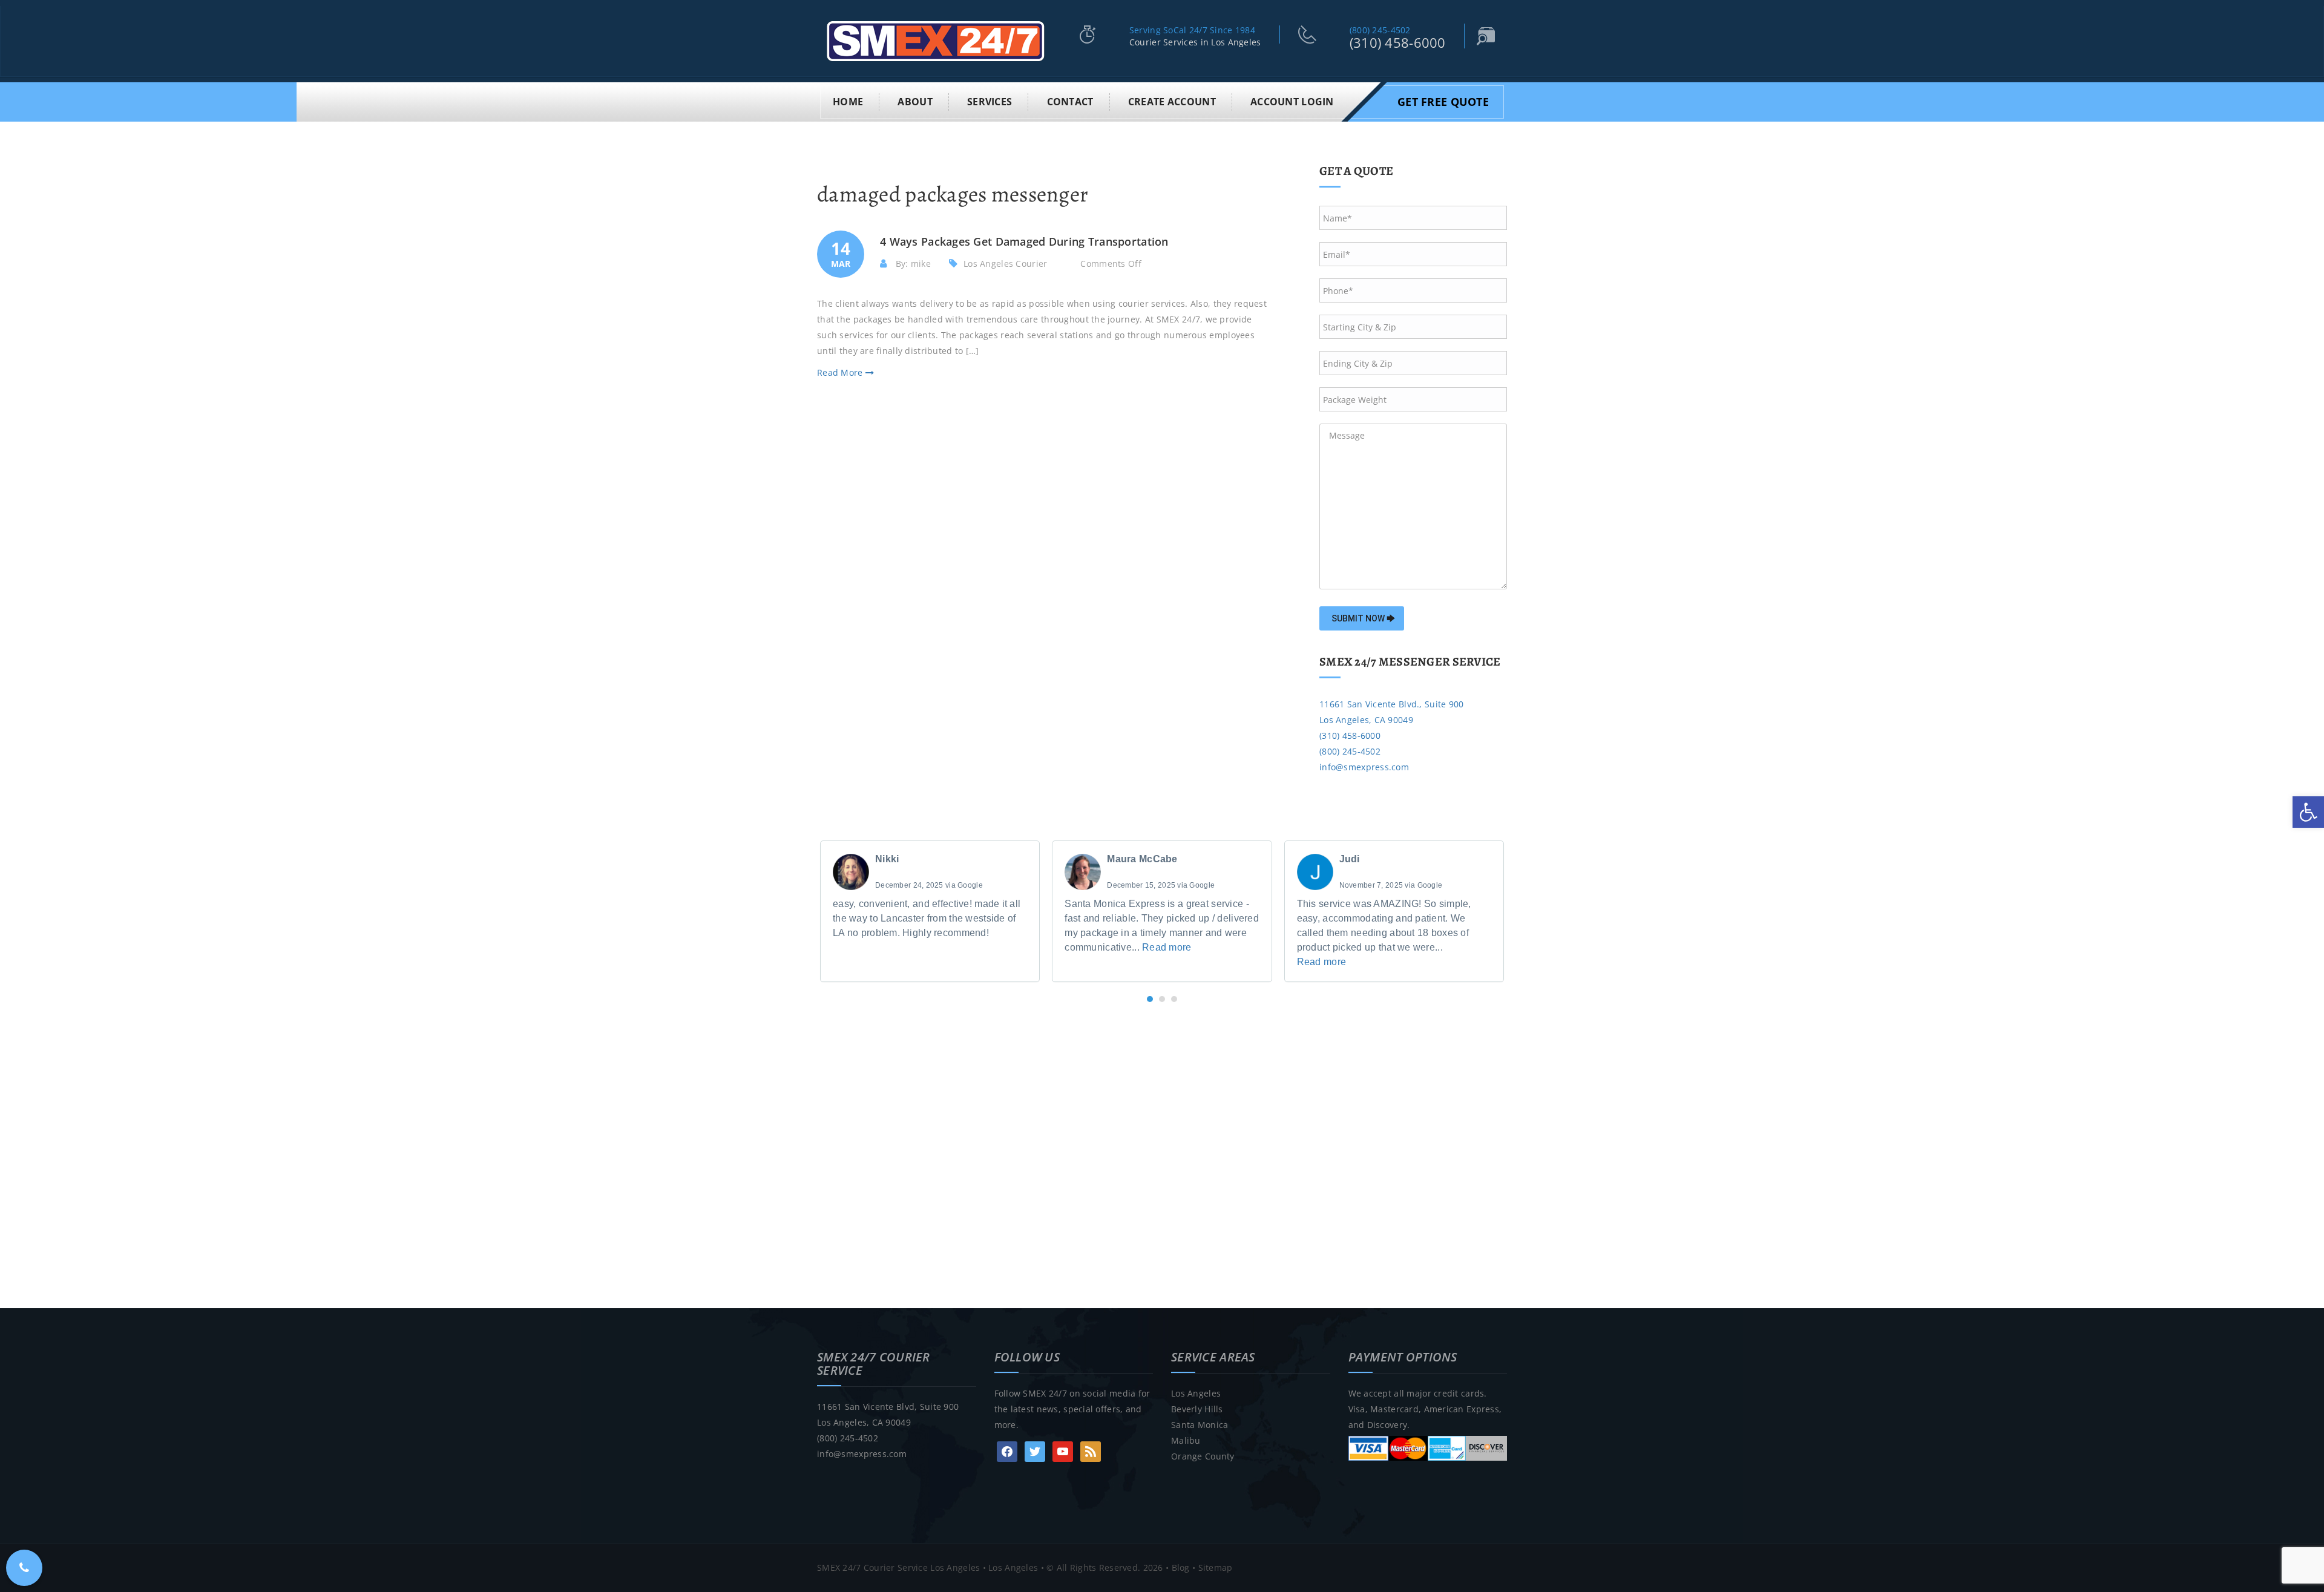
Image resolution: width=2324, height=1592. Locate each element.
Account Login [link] (1292, 102)
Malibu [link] (1186, 1440)
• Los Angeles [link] (1009, 1567)
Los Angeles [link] (1196, 1393)
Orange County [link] (1203, 1456)
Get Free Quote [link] (1443, 102)
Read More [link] (841, 372)
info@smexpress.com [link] (1364, 767)
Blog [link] (1181, 1567)
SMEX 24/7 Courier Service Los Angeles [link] (898, 1567)
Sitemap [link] (1216, 1567)
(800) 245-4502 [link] (1380, 30)
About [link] (915, 102)
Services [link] (990, 102)
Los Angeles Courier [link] (1005, 264)
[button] (1150, 999)
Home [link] (848, 102)
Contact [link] (1070, 102)
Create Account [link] (1172, 102)
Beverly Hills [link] (1197, 1409)
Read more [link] (1167, 947)
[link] (2308, 812)
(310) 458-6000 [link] (1398, 42)
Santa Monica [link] (1200, 1425)
